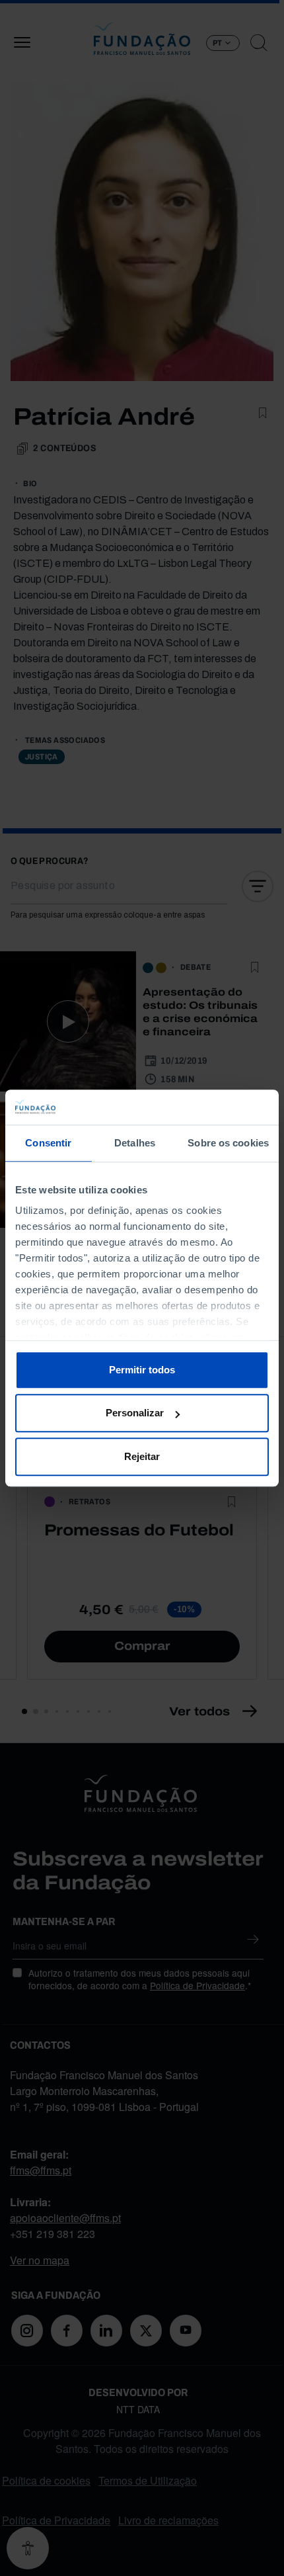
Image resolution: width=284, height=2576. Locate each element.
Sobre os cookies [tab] (228, 1143)
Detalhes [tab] (135, 1143)
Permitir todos (142, 1370)
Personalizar (135, 1413)
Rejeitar (142, 1456)
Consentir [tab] (48, 1143)
